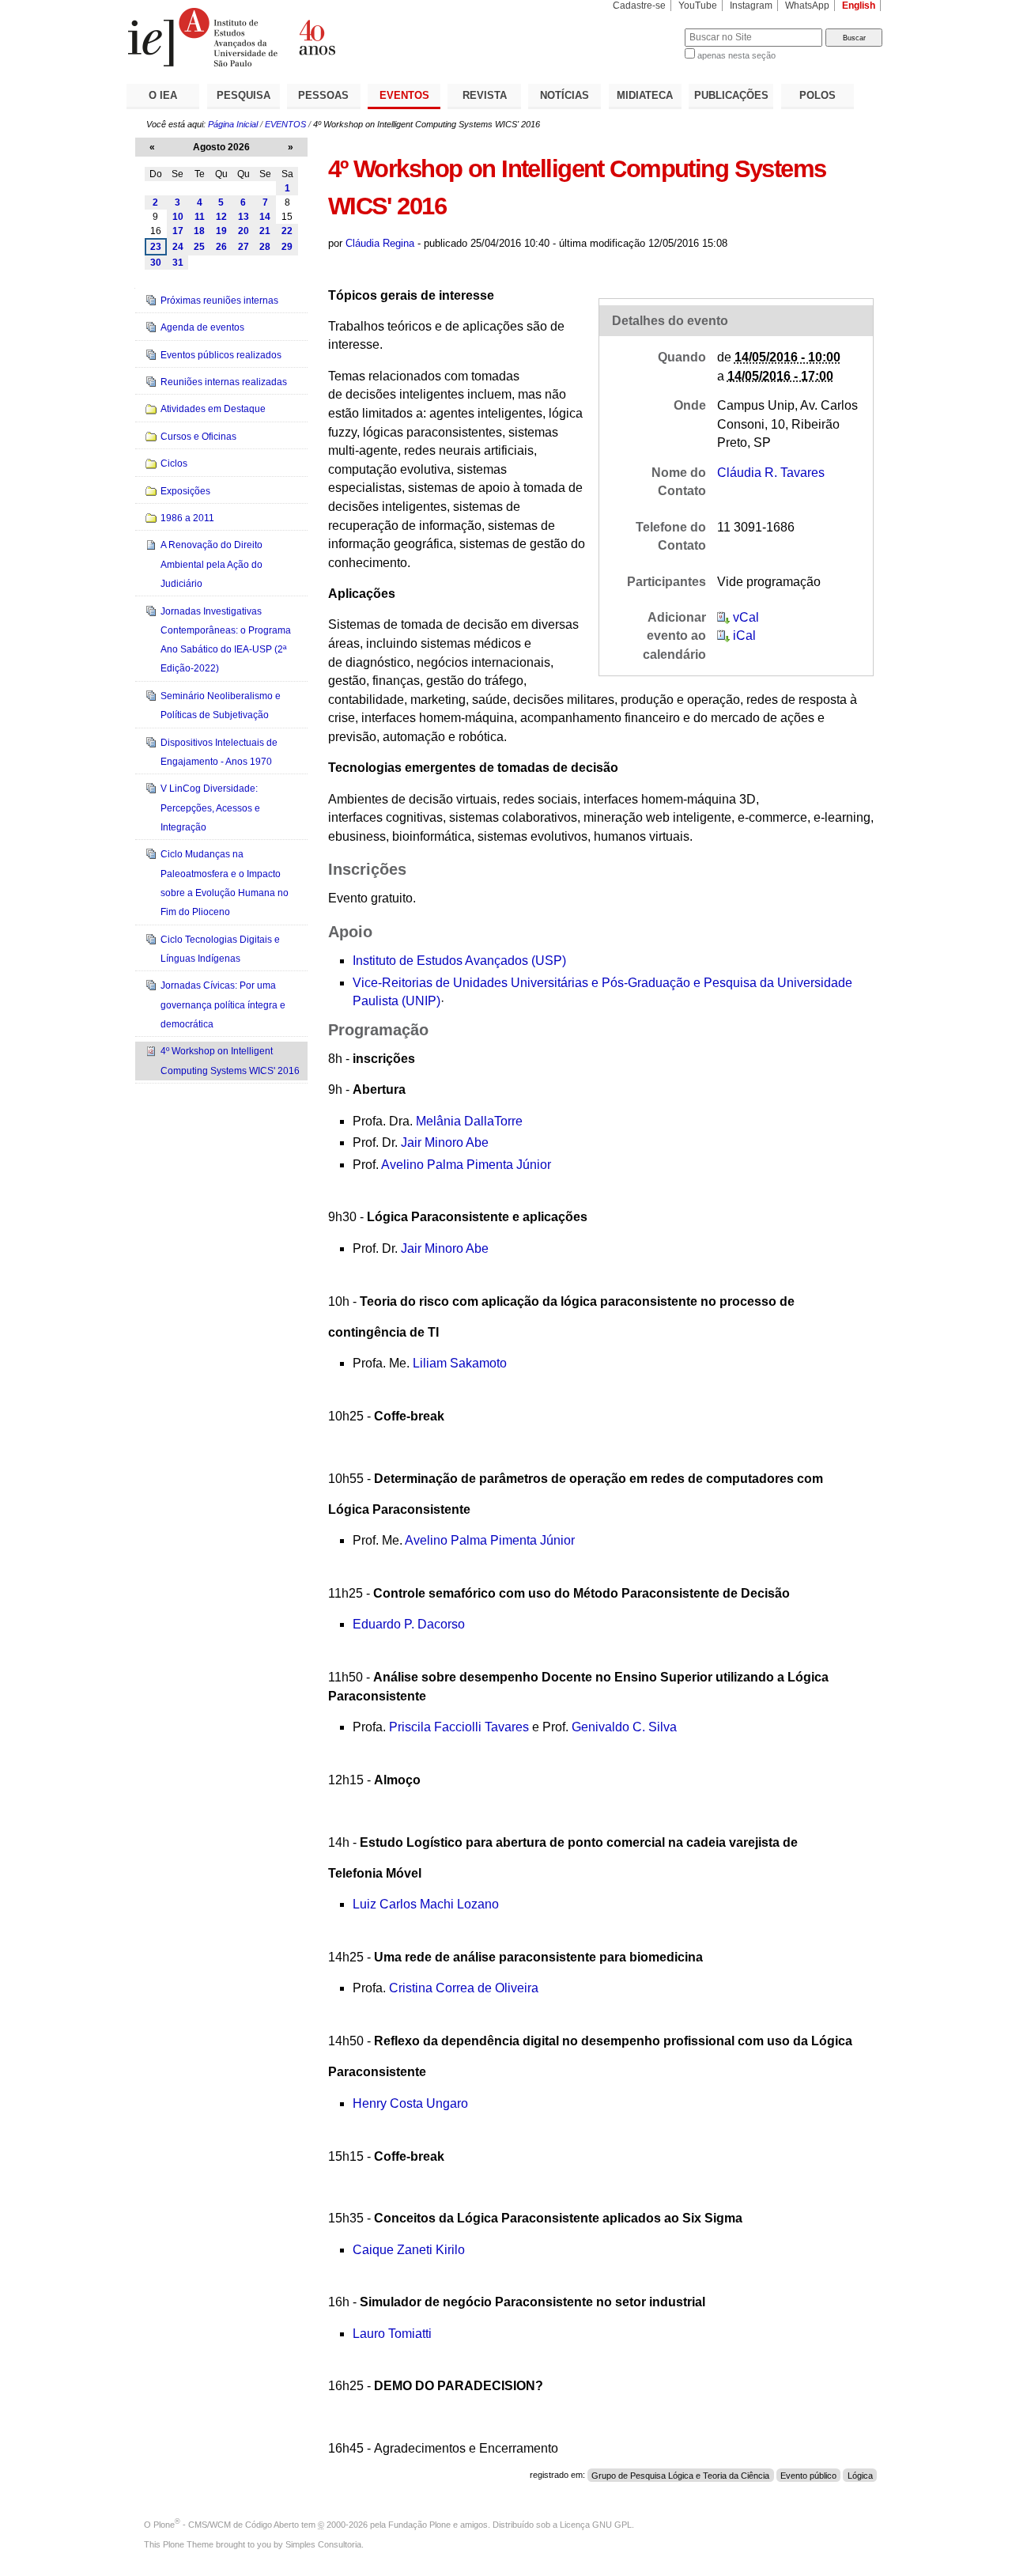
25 (199, 247)
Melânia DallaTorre (469, 1121)
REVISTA (485, 95)
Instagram (751, 6)
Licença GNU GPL (596, 2525)
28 (265, 247)
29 (287, 247)
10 (178, 217)
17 (178, 231)
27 (244, 247)
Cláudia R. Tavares (771, 473)
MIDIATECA (645, 95)
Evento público (808, 2475)
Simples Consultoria (323, 2544)
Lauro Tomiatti (392, 2334)
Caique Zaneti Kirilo (409, 2250)
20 (244, 231)
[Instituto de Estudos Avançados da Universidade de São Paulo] (316, 37)
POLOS (818, 95)
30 (156, 263)
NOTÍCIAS (565, 95)
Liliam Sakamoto (460, 1363)
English (859, 6)
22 (287, 231)
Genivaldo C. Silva (624, 1727)
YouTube (698, 6)
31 (178, 263)
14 (265, 217)
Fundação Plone (419, 2525)
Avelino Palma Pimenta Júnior (466, 1165)
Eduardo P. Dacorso (409, 1624)
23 (156, 247)
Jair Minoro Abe (445, 1142)
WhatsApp (807, 6)
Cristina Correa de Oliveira (464, 1988)
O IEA (163, 95)
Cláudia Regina (380, 243)
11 (200, 217)
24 (178, 247)
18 (199, 231)
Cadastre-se (639, 6)
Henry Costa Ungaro (410, 2103)
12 (221, 217)
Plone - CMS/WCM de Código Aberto (226, 2525)
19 (221, 231)
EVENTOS (404, 95)
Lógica (860, 2475)
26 (221, 247)
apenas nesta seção (736, 55)
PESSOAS (323, 95)
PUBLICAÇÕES (731, 95)
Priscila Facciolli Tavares (459, 1727)
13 (244, 217)
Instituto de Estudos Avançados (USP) (459, 961)
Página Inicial (233, 124)
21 (265, 231)
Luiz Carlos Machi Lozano (426, 1904)
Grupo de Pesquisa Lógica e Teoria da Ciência (680, 2475)
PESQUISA (244, 95)
